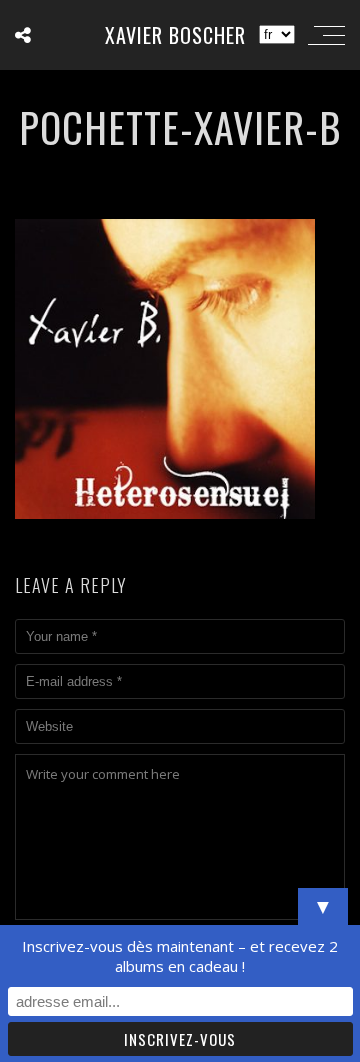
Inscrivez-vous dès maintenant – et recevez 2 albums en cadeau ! (180, 956)
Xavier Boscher (175, 35)
